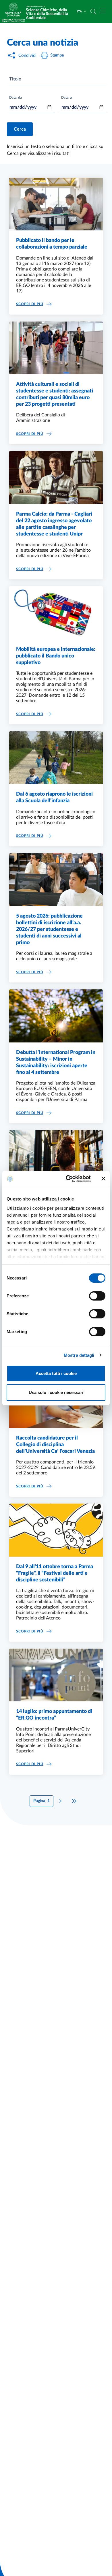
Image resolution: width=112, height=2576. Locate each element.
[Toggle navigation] (103, 11)
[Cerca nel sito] (93, 12)
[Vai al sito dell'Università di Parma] (15, 12)
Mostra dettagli (79, 1355)
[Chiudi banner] (103, 1179)
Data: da (16, 97)
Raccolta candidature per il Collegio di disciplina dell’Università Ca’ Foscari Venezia (55, 1445)
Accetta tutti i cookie (56, 1373)
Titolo (15, 79)
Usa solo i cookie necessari (56, 1392)
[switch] (97, 1296)
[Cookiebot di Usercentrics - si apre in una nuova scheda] (68, 1179)
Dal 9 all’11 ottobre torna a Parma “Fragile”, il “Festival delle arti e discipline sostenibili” (55, 1573)
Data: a (66, 97)
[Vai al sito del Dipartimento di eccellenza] (13, 21)
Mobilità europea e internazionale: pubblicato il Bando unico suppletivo (56, 656)
